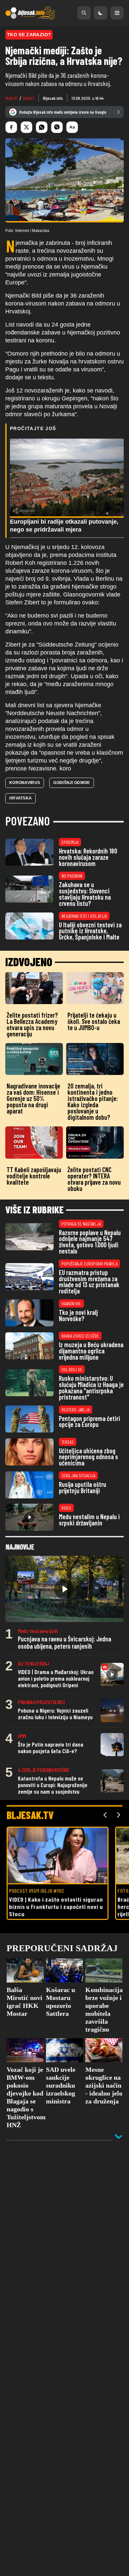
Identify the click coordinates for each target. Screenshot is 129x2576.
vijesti (12, 98)
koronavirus (25, 783)
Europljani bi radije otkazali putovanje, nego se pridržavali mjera (64, 526)
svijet (29, 98)
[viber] (57, 127)
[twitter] (26, 127)
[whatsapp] (42, 127)
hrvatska (21, 798)
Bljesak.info (53, 98)
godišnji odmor (71, 783)
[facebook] (11, 127)
